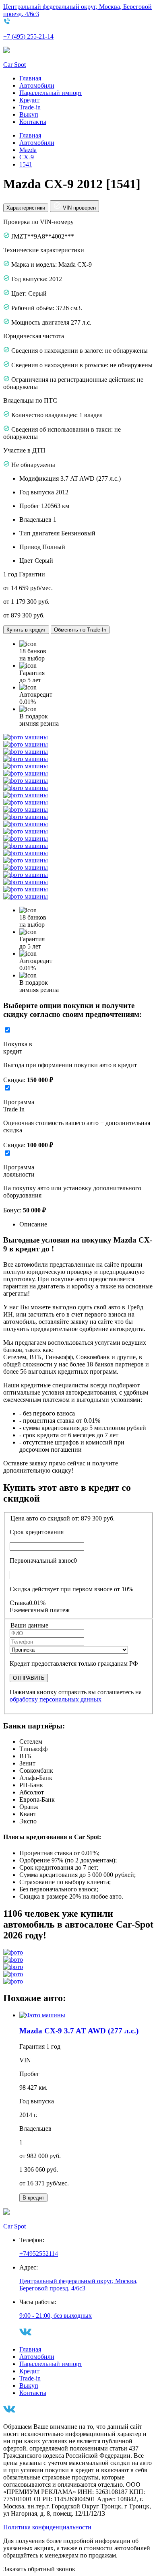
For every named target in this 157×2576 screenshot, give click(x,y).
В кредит (33, 2198)
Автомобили (37, 85)
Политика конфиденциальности (47, 2527)
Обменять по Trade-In (80, 630)
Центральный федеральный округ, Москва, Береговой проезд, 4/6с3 (78, 2285)
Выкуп (29, 114)
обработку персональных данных (56, 1699)
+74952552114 (39, 2254)
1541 (26, 164)
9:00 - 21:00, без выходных (56, 2316)
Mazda (28, 150)
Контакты (33, 122)
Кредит (29, 100)
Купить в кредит (26, 630)
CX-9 (27, 157)
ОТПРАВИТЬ (29, 1678)
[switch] (7, 1030)
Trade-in (30, 107)
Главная (30, 78)
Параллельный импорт (51, 93)
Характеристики (26, 208)
